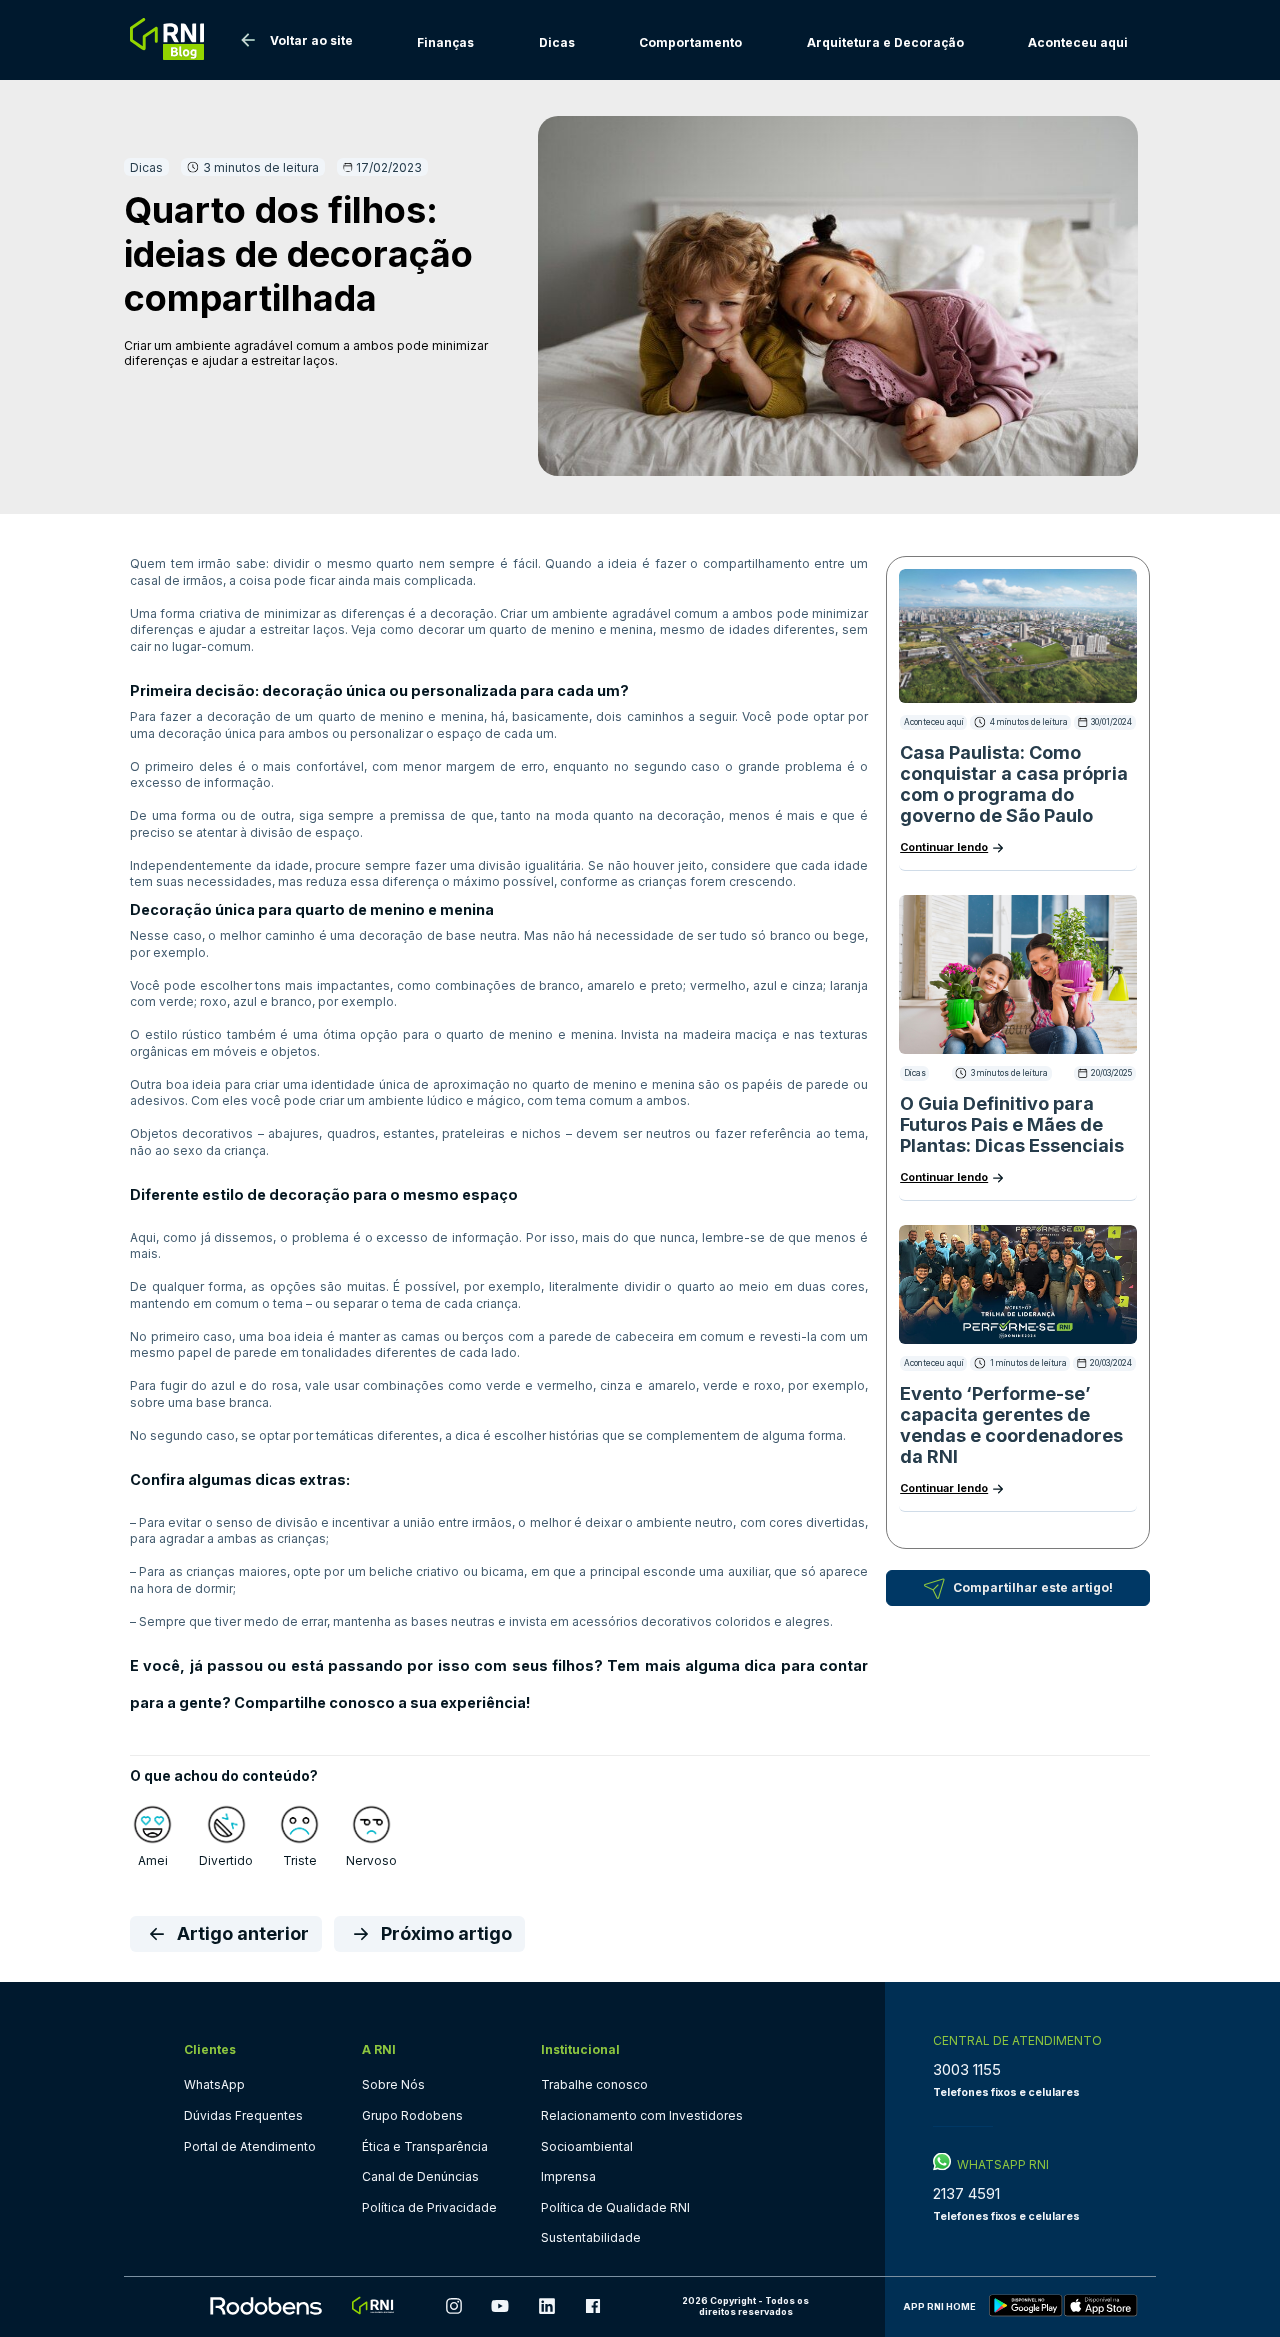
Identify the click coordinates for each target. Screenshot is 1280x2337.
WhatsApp (214, 2084)
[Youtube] (500, 2307)
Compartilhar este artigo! (1033, 1587)
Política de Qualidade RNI (615, 2207)
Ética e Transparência (425, 2146)
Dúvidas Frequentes (243, 2115)
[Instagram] (454, 2307)
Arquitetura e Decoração (885, 42)
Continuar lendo (944, 847)
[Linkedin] (547, 2307)
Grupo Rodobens (412, 2115)
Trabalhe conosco (594, 2084)
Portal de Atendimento (250, 2146)
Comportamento (690, 42)
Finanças (445, 42)
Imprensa (568, 2176)
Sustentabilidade (591, 2237)
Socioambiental (587, 2146)
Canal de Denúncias (420, 2176)
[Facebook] (593, 2307)
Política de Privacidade (429, 2207)
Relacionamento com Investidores (642, 2115)
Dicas (557, 42)
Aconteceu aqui (1078, 42)
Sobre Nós (393, 2084)
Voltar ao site (311, 40)
